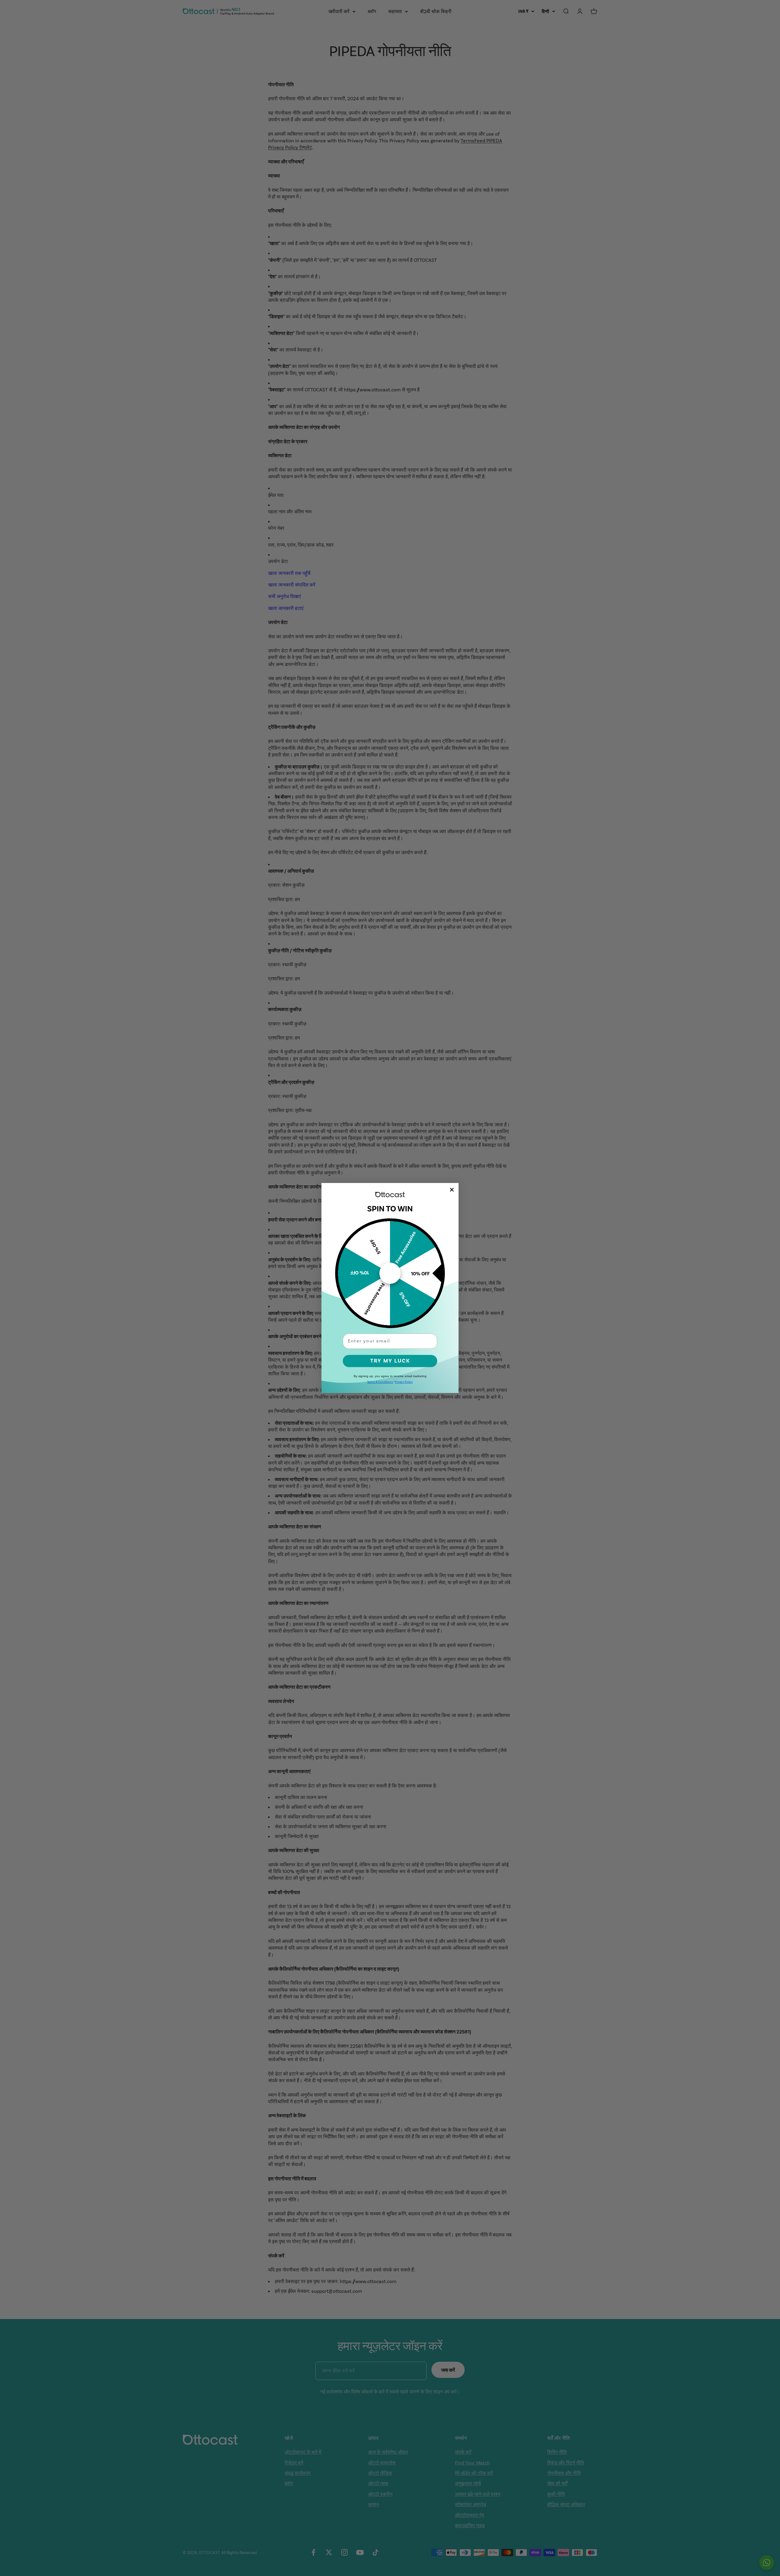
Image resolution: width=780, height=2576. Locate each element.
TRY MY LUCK (390, 1361)
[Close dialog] (452, 1190)
